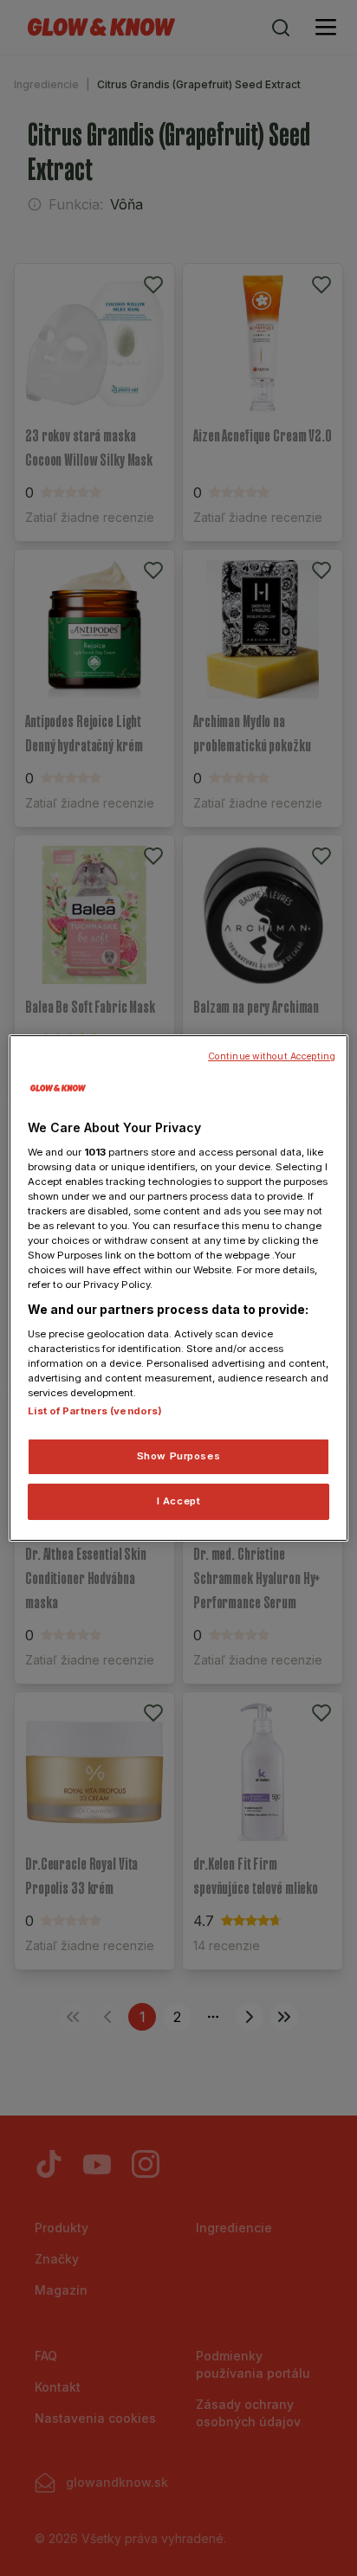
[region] (178, 1288)
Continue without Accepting (272, 1056)
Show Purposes (178, 1456)
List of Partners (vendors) (95, 1411)
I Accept (179, 1501)
